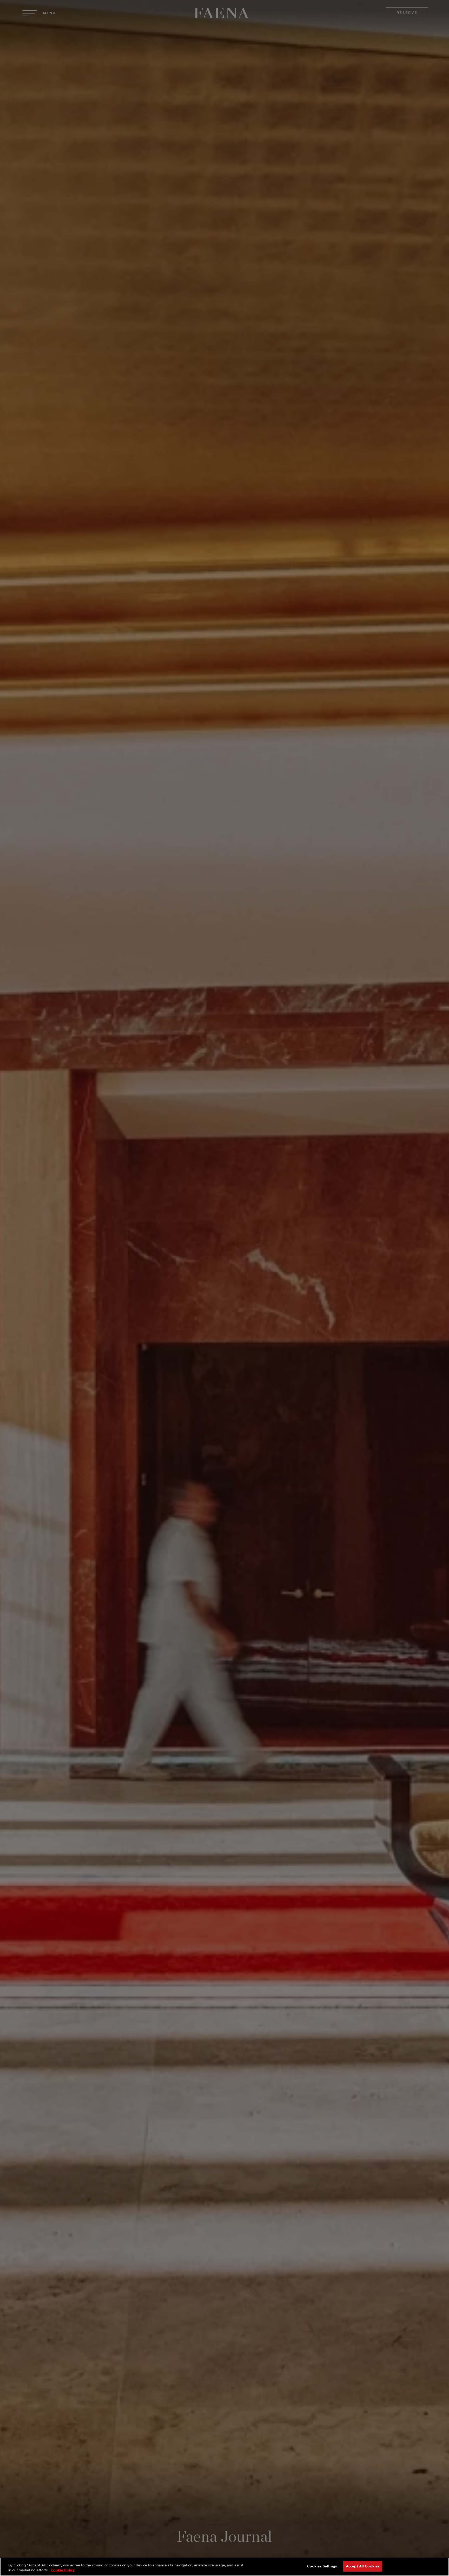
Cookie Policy (63, 2570)
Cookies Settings (322, 2566)
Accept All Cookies (363, 2566)
